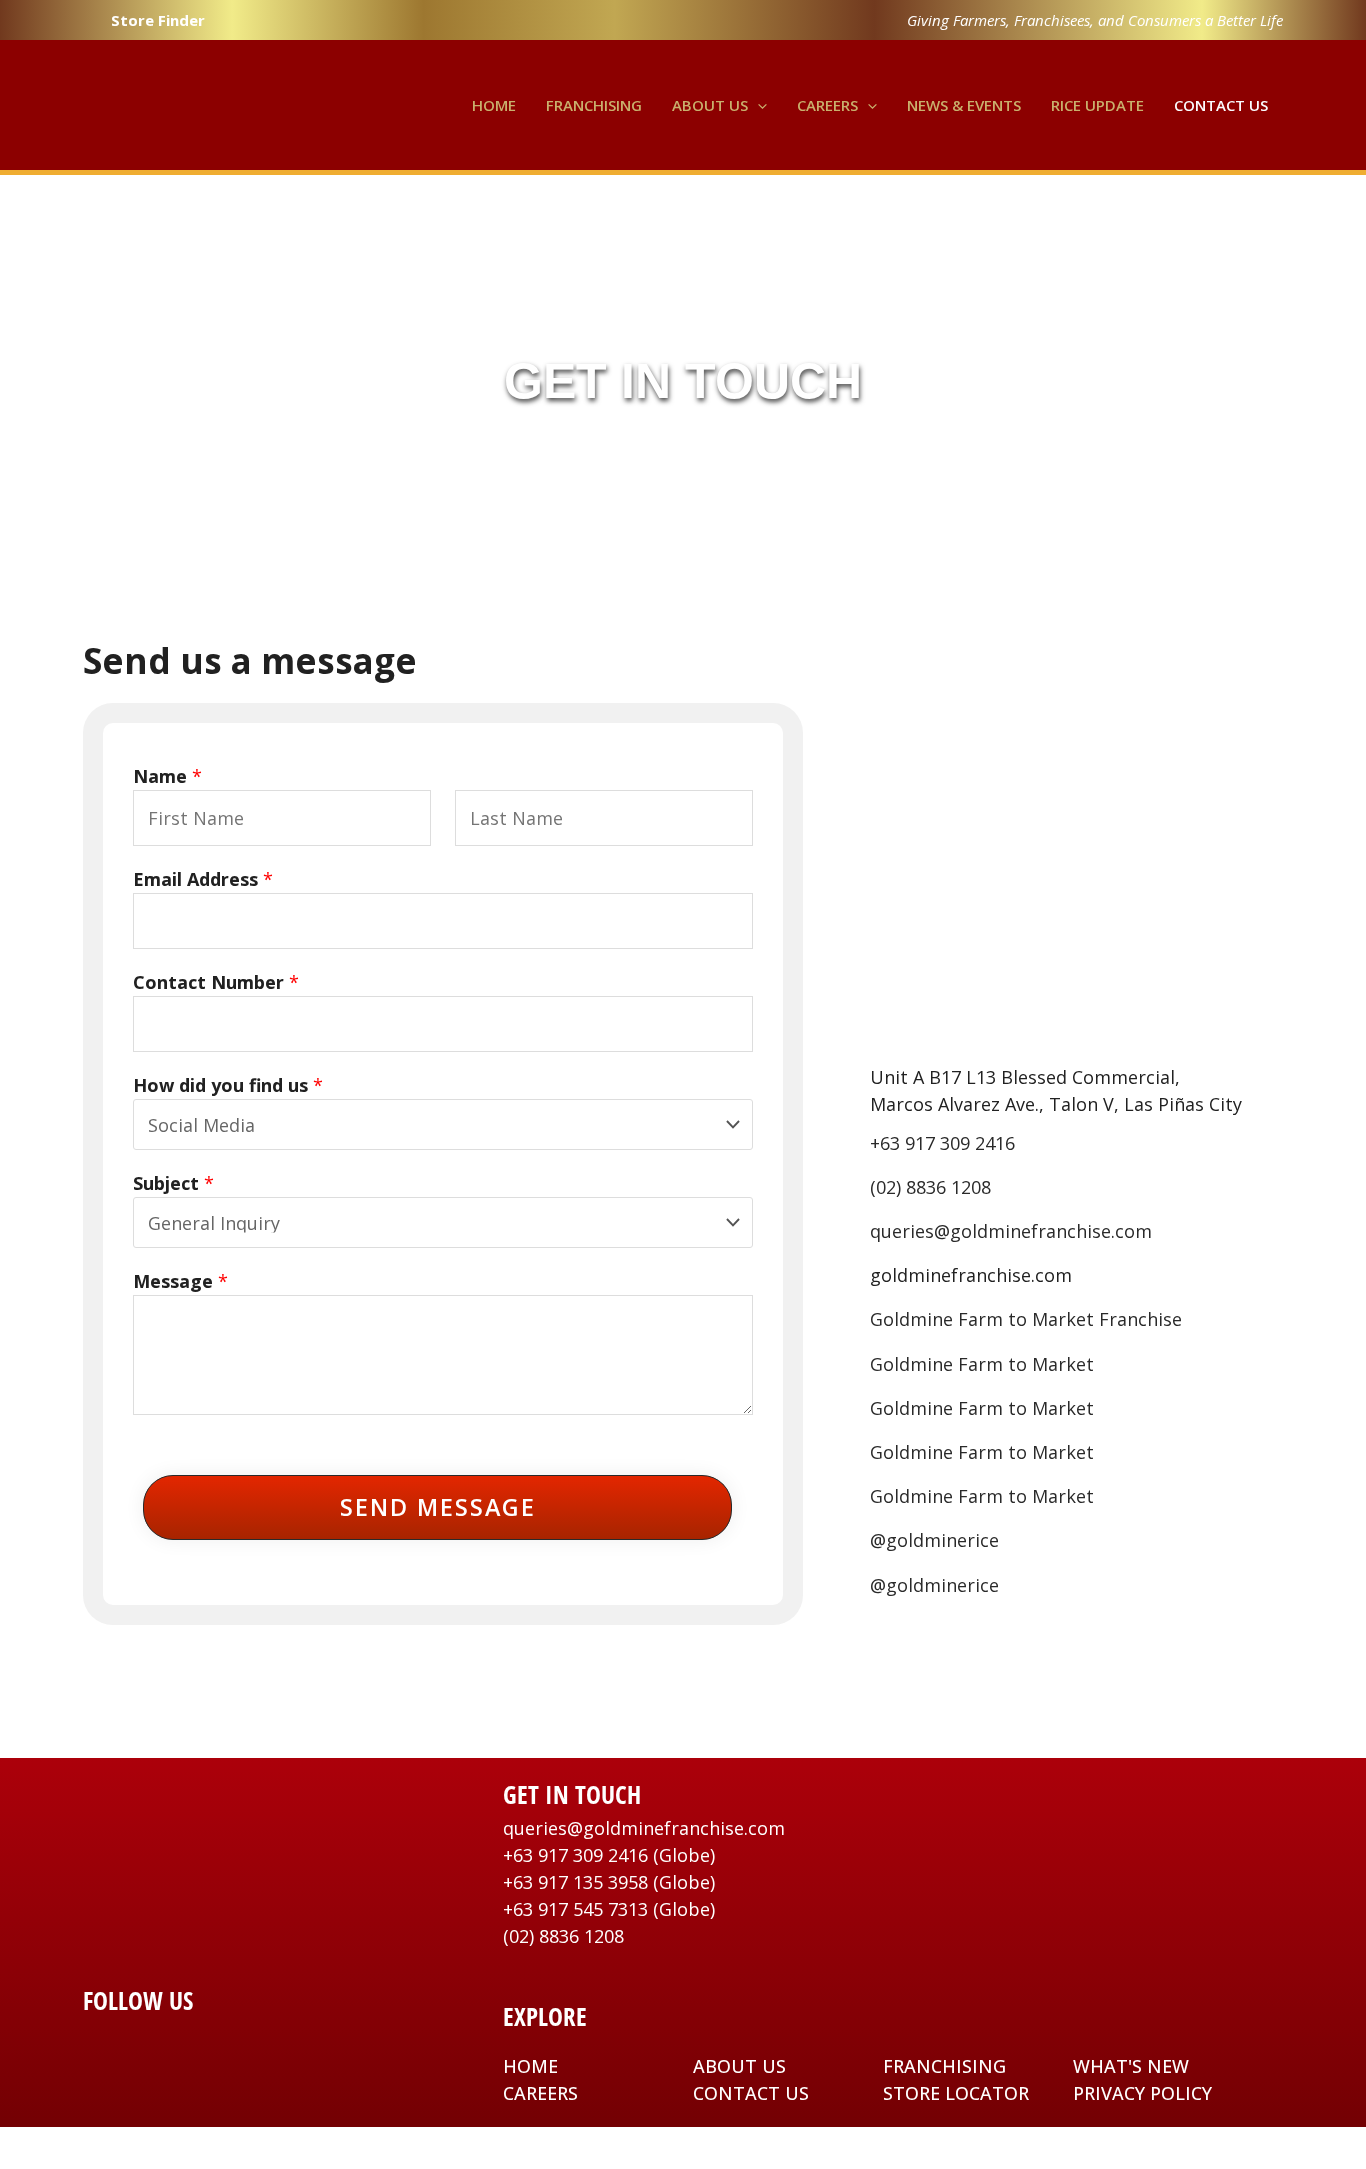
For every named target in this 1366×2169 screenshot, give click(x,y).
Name (167, 776)
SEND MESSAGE (438, 1507)
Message (180, 1281)
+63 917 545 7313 (575, 1909)
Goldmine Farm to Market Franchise (1026, 1319)
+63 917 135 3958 (575, 1882)
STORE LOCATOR (956, 2093)
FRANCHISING (944, 2066)
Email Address (203, 879)
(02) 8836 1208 (930, 1187)
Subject (173, 1183)
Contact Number (216, 982)
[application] (757, 105)
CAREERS (540, 2093)
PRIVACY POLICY (1142, 2093)
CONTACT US (751, 2093)
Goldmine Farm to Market (982, 1364)
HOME (530, 2066)
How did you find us (228, 1085)
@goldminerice (934, 1540)
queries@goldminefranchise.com (1011, 1231)
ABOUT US (739, 2066)
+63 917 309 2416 (942, 1143)
